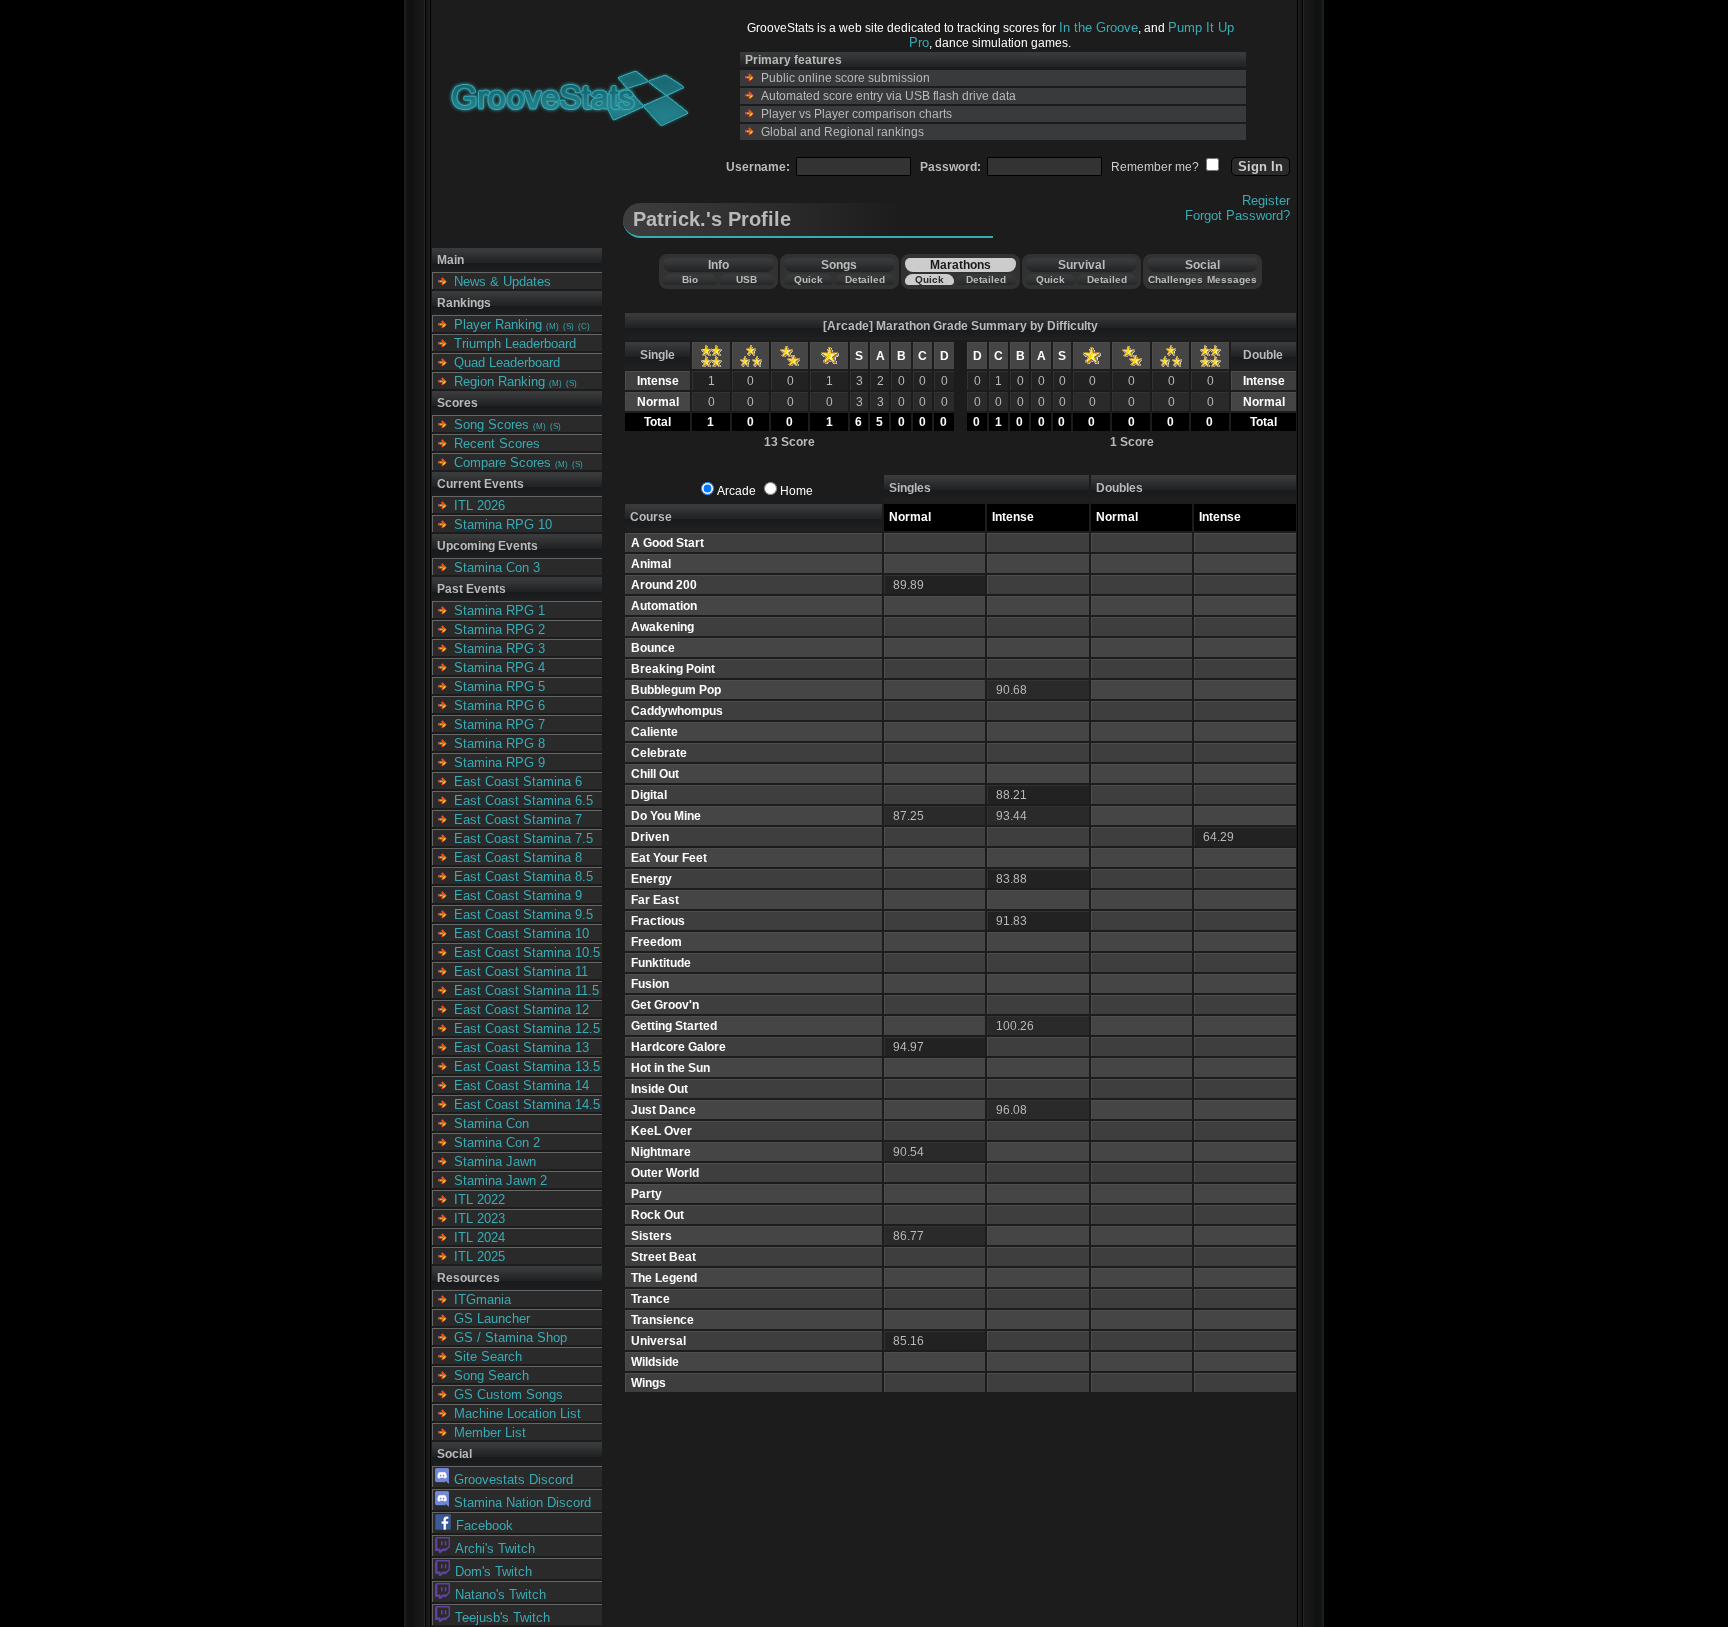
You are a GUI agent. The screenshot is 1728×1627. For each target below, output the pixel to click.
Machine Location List (517, 1413)
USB (746, 279)
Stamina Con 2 (497, 1142)
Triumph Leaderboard (515, 343)
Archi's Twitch (495, 1548)
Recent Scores (497, 443)
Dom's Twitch (493, 1571)
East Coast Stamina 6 (518, 781)
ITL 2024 (479, 1237)
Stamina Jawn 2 (500, 1180)
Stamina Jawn (495, 1161)
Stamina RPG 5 (499, 686)
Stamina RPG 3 (499, 648)
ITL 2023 (479, 1218)
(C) (584, 326)
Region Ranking (499, 381)
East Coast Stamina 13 (521, 1047)
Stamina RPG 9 (499, 762)
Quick (808, 279)
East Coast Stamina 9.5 (523, 914)
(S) (568, 326)
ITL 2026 (479, 505)
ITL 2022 (479, 1199)
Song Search (491, 1375)
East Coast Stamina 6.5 (523, 800)
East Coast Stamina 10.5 (527, 952)
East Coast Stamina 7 (518, 819)
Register (1266, 200)
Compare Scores (502, 462)
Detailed (865, 279)
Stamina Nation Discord (522, 1502)
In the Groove (1098, 27)
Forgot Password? (1237, 215)
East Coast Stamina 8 (518, 857)
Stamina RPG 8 (499, 743)
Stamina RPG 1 (499, 610)
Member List (490, 1432)
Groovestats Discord (513, 1479)
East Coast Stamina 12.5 (527, 1028)
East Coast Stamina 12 (521, 1009)
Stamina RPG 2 (499, 629)
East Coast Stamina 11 (521, 971)
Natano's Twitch (500, 1594)
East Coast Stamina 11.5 (526, 990)
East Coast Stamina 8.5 (523, 876)
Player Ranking (498, 324)
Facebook (484, 1525)
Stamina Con (491, 1123)
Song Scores (491, 424)
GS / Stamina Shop (510, 1337)
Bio (690, 279)
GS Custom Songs (508, 1394)
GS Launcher (492, 1318)
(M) (552, 326)
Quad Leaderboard (507, 362)
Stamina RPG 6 (499, 705)
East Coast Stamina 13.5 (527, 1066)
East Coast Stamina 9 (518, 895)
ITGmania (482, 1299)
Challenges (1175, 279)
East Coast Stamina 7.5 (523, 838)
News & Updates (502, 281)
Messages (1232, 279)
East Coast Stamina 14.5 (527, 1104)
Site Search (488, 1356)
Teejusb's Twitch (502, 1617)
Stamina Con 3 (497, 567)
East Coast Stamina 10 (521, 933)
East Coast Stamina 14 (521, 1085)
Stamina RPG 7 (499, 724)
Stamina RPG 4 (499, 667)
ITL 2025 (479, 1256)
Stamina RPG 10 (503, 524)
